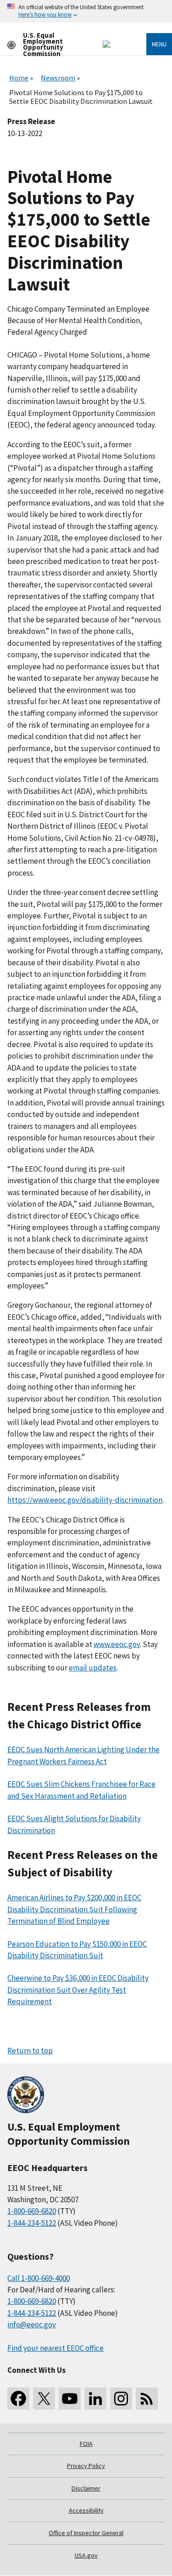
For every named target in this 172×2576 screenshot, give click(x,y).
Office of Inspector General (86, 2533)
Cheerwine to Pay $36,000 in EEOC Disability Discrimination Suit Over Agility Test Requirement (78, 1990)
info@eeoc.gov (32, 2325)
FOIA (86, 2444)
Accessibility (86, 2510)
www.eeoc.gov (117, 1644)
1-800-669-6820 (32, 2211)
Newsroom (58, 78)
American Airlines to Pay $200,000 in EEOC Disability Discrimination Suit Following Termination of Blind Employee (74, 1909)
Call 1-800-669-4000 (39, 2278)
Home (19, 78)
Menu (159, 44)
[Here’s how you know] (86, 11)
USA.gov (86, 2555)
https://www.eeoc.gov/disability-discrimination (85, 1500)
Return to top (30, 2051)
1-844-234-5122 (32, 2223)
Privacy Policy (86, 2466)
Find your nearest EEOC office (55, 2348)
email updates (93, 1668)
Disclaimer (86, 2488)
